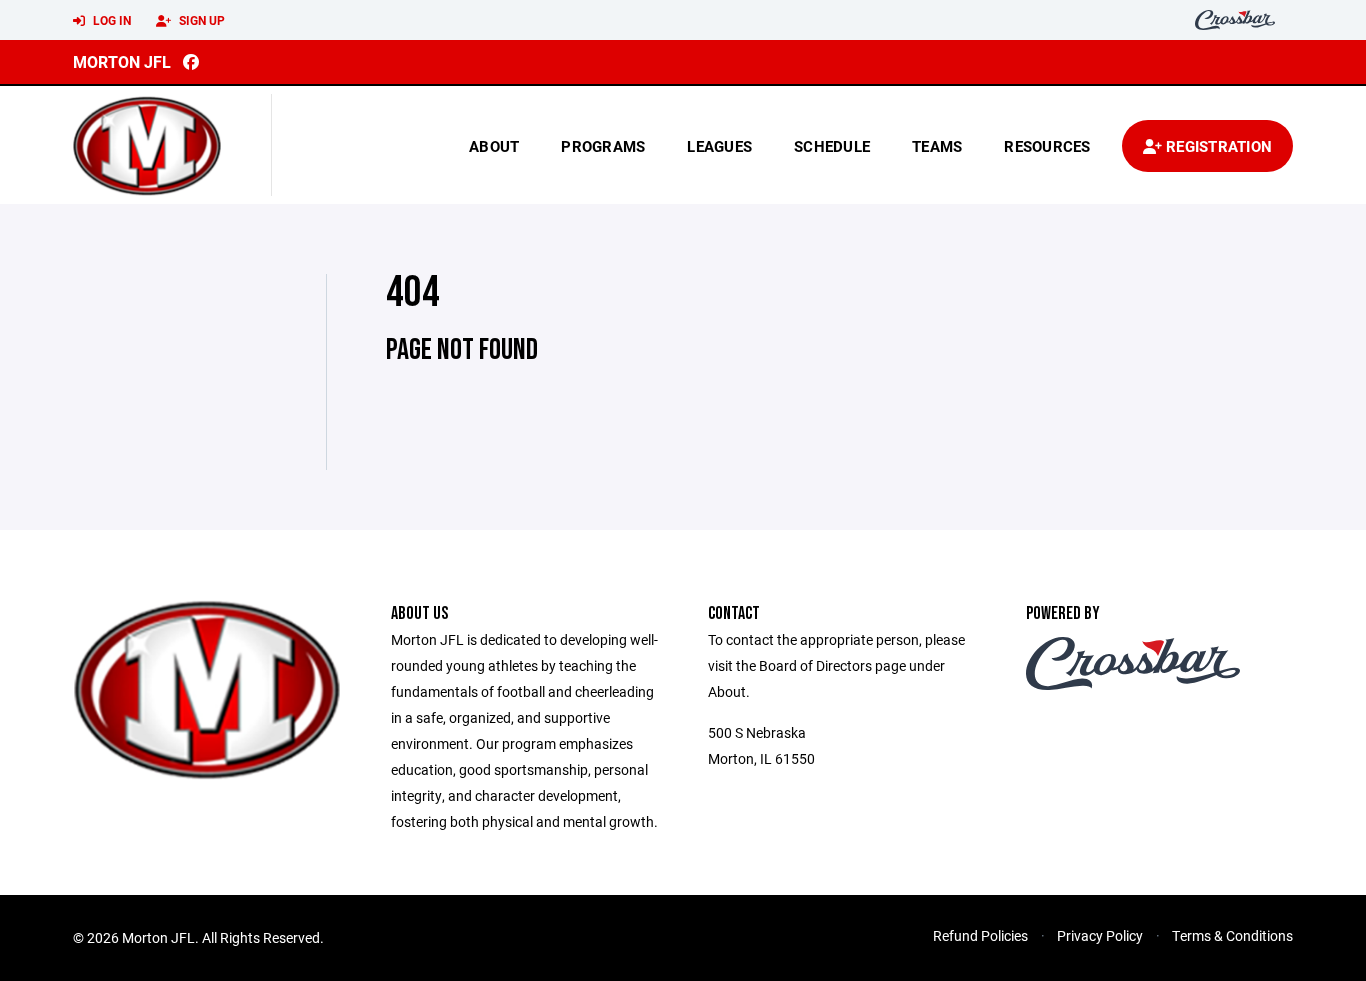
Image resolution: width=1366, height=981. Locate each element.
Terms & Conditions (1232, 935)
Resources (1047, 146)
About (494, 146)
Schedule (832, 146)
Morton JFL (122, 61)
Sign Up (200, 20)
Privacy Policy (1100, 935)
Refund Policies (980, 935)
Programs (603, 146)
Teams (937, 146)
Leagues (719, 146)
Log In (110, 20)
